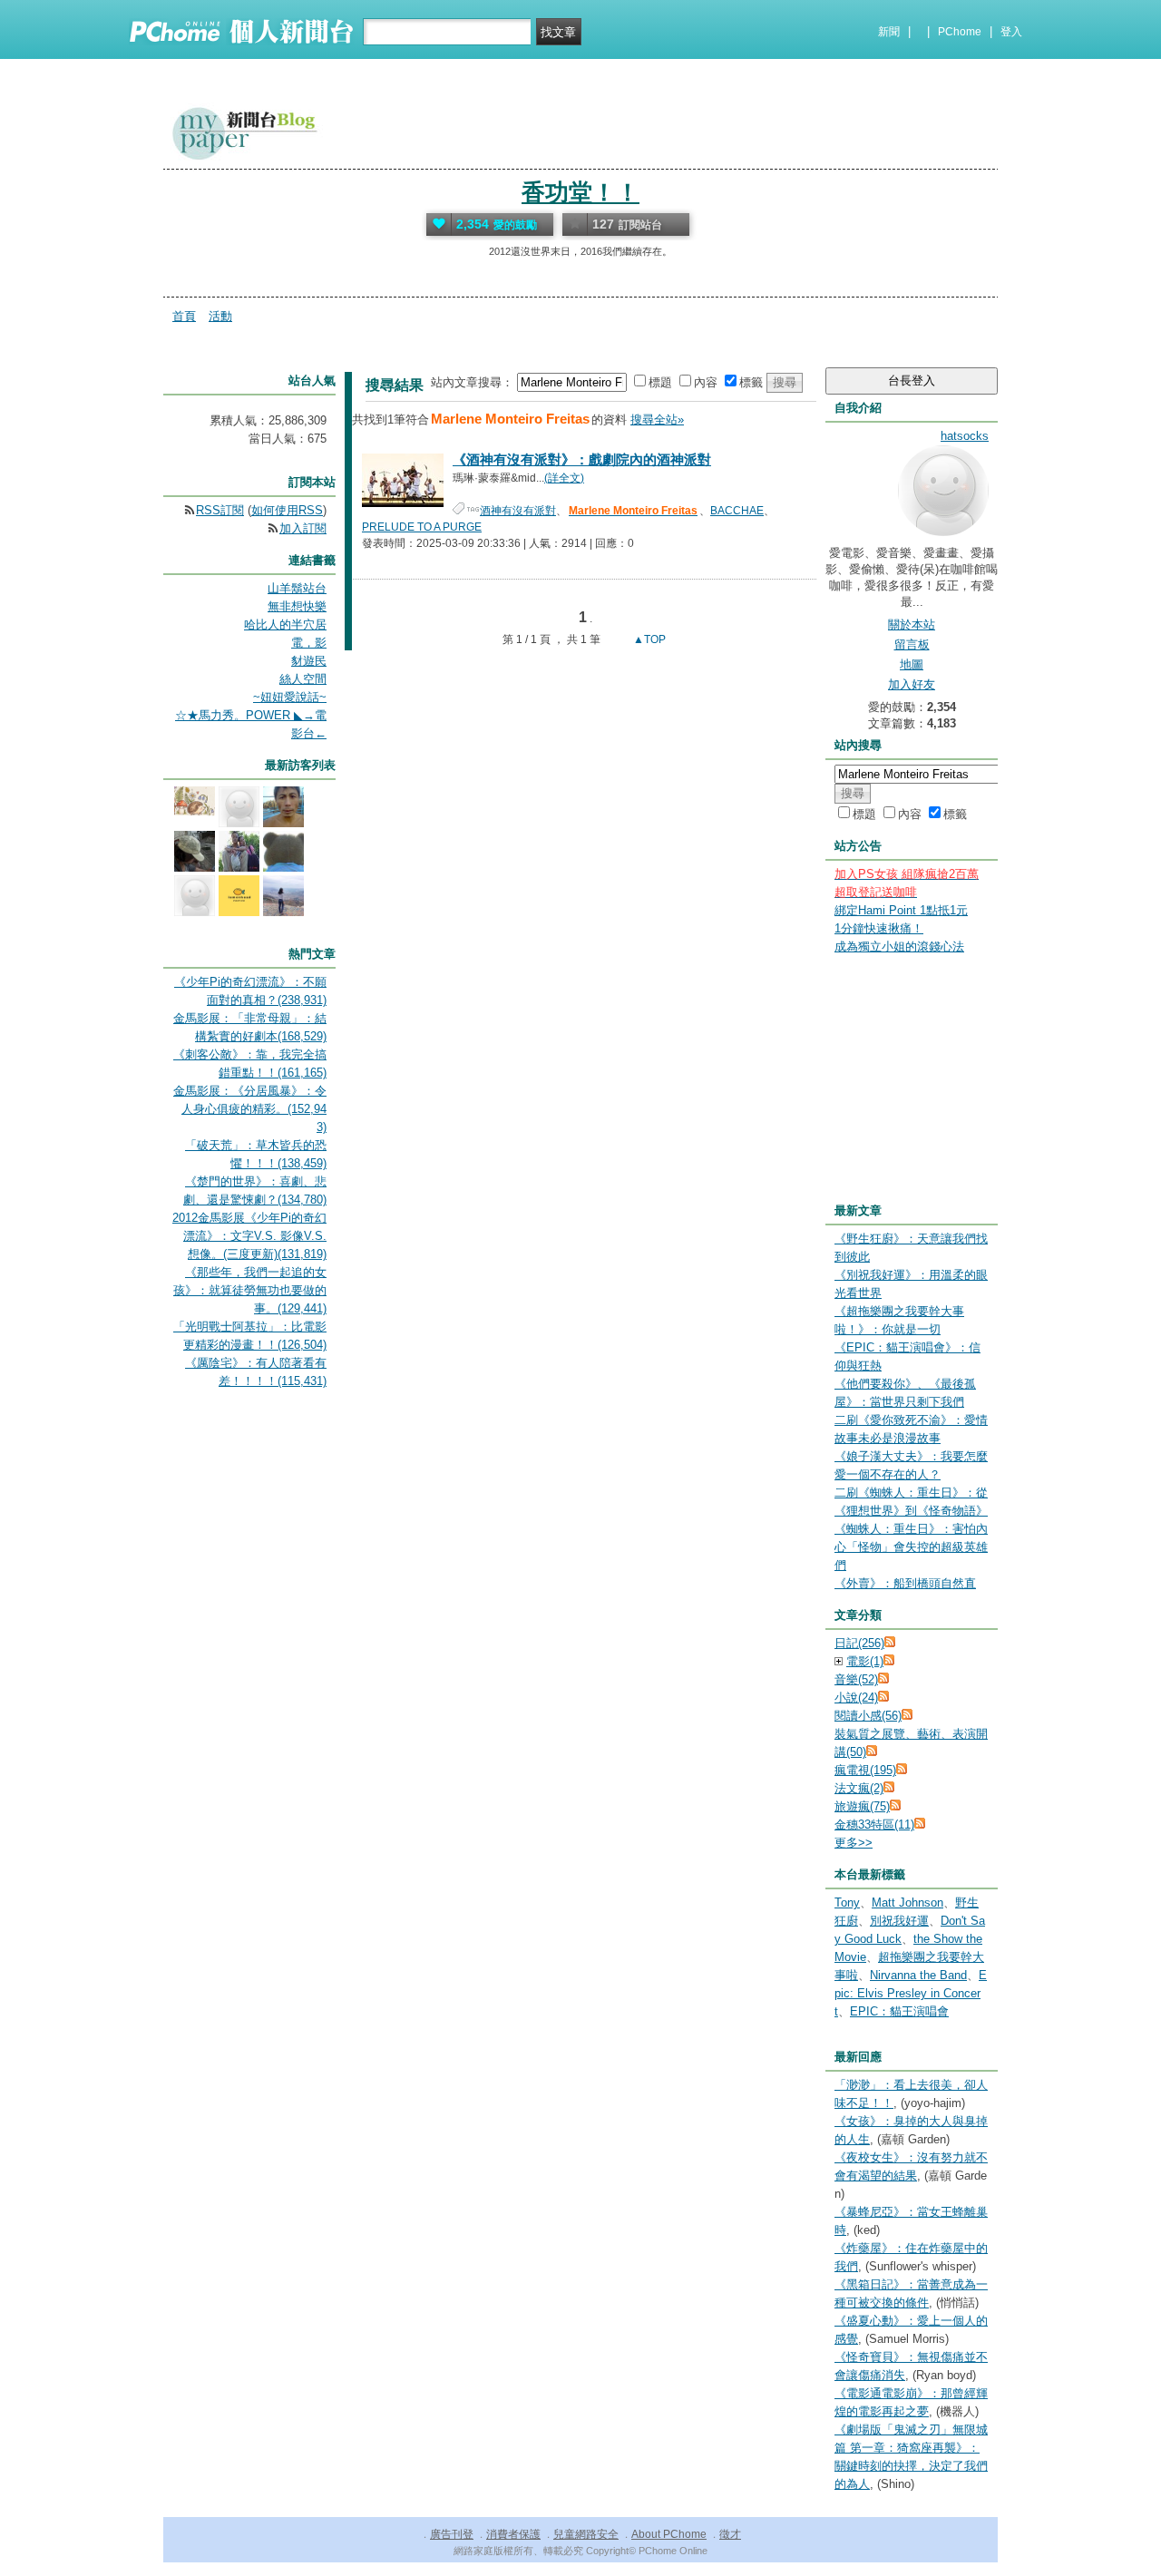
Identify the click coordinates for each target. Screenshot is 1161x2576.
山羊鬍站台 (297, 588)
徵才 (730, 2534)
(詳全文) (564, 478)
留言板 (912, 644)
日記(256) (859, 1643)
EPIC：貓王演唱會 (899, 2011)
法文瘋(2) (859, 1788)
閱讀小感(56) (868, 1716)
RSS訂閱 (220, 510)
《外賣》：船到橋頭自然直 (905, 1583)
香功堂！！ (580, 192)
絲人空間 (303, 679)
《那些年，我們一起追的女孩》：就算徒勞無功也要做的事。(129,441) (250, 1290)
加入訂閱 (303, 528)
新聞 (889, 32)
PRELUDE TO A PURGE (422, 527)
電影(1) (865, 1661)
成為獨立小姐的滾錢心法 (899, 946)
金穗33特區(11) (874, 1825)
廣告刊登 (452, 2534)
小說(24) (856, 1698)
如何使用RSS (287, 510)
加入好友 (912, 684)
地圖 (912, 664)
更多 (854, 1843)
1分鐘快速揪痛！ (879, 928)
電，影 (309, 643)
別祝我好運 (899, 1921)
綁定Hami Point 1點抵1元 (901, 910)
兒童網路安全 (586, 2534)
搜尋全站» (657, 420)
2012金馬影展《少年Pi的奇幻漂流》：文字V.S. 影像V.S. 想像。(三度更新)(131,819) (249, 1236)
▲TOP (648, 639)
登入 (1011, 32)
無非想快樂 (297, 606)
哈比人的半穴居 (285, 624)
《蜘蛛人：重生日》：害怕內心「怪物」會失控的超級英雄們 (911, 1547)
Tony (847, 1903)
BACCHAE (737, 511)
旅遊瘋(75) (862, 1806)
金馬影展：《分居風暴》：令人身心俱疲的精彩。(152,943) (250, 1109)
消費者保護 (513, 2534)
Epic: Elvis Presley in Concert (911, 1993)
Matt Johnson (907, 1903)
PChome (960, 32)
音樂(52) (856, 1679)
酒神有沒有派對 (518, 511)
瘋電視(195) (865, 1770)
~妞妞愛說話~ (290, 697)
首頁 (184, 316)
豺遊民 (309, 661)
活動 (220, 316)
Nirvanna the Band (918, 1975)
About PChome (669, 2534)
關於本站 (912, 624)
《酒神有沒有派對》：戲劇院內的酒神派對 (582, 459)
